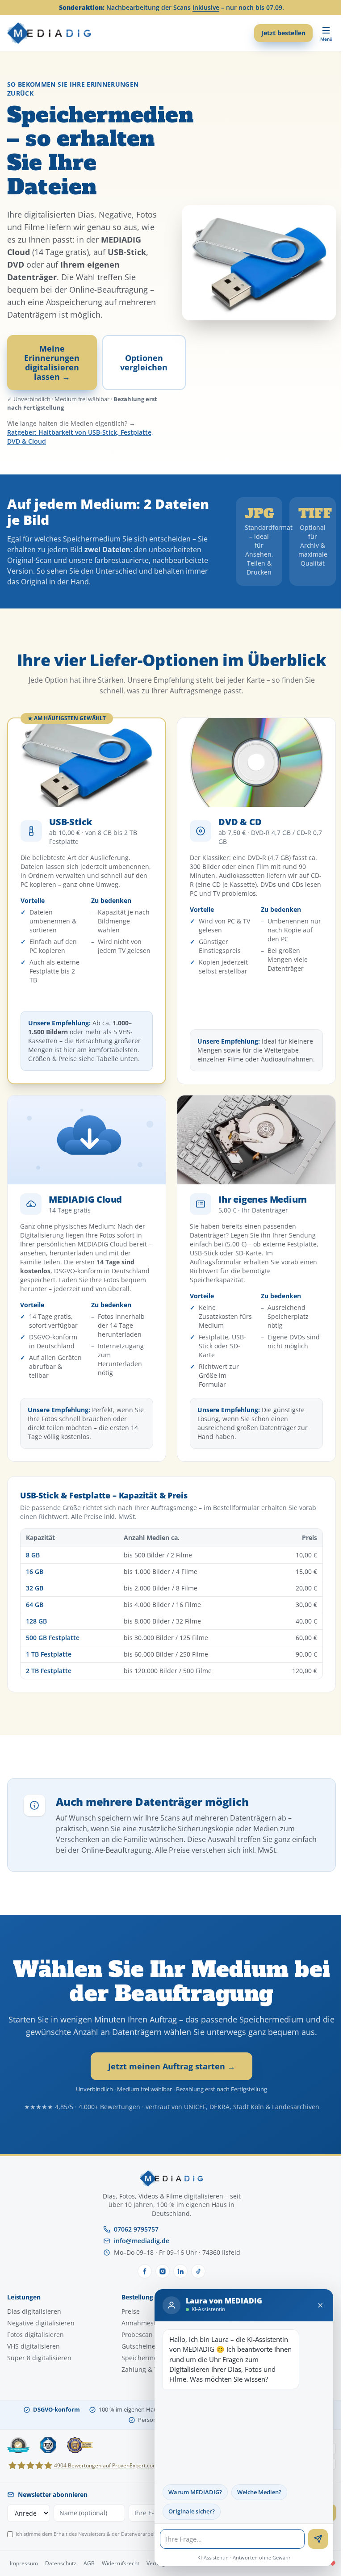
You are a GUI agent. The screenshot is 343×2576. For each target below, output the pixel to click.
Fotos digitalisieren (36, 2335)
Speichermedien (146, 2358)
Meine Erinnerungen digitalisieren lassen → (52, 362)
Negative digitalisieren (41, 2323)
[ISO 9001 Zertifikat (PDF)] (48, 2445)
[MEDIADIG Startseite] (49, 33)
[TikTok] (198, 2271)
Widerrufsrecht (121, 2563)
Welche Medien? (253, 2492)
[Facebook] (145, 2271)
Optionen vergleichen (144, 362)
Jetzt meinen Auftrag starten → (172, 2066)
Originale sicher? (185, 2511)
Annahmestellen (146, 2323)
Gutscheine (138, 2346)
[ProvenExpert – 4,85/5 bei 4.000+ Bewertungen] (18, 2445)
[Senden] (311, 2539)
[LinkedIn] (180, 2271)
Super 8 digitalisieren (39, 2358)
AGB (89, 2563)
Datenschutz (61, 2563)
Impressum (24, 2563)
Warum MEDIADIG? (188, 2492)
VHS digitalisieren (33, 2346)
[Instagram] (163, 2271)
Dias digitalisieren (34, 2311)
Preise (131, 2311)
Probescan (137, 2335)
